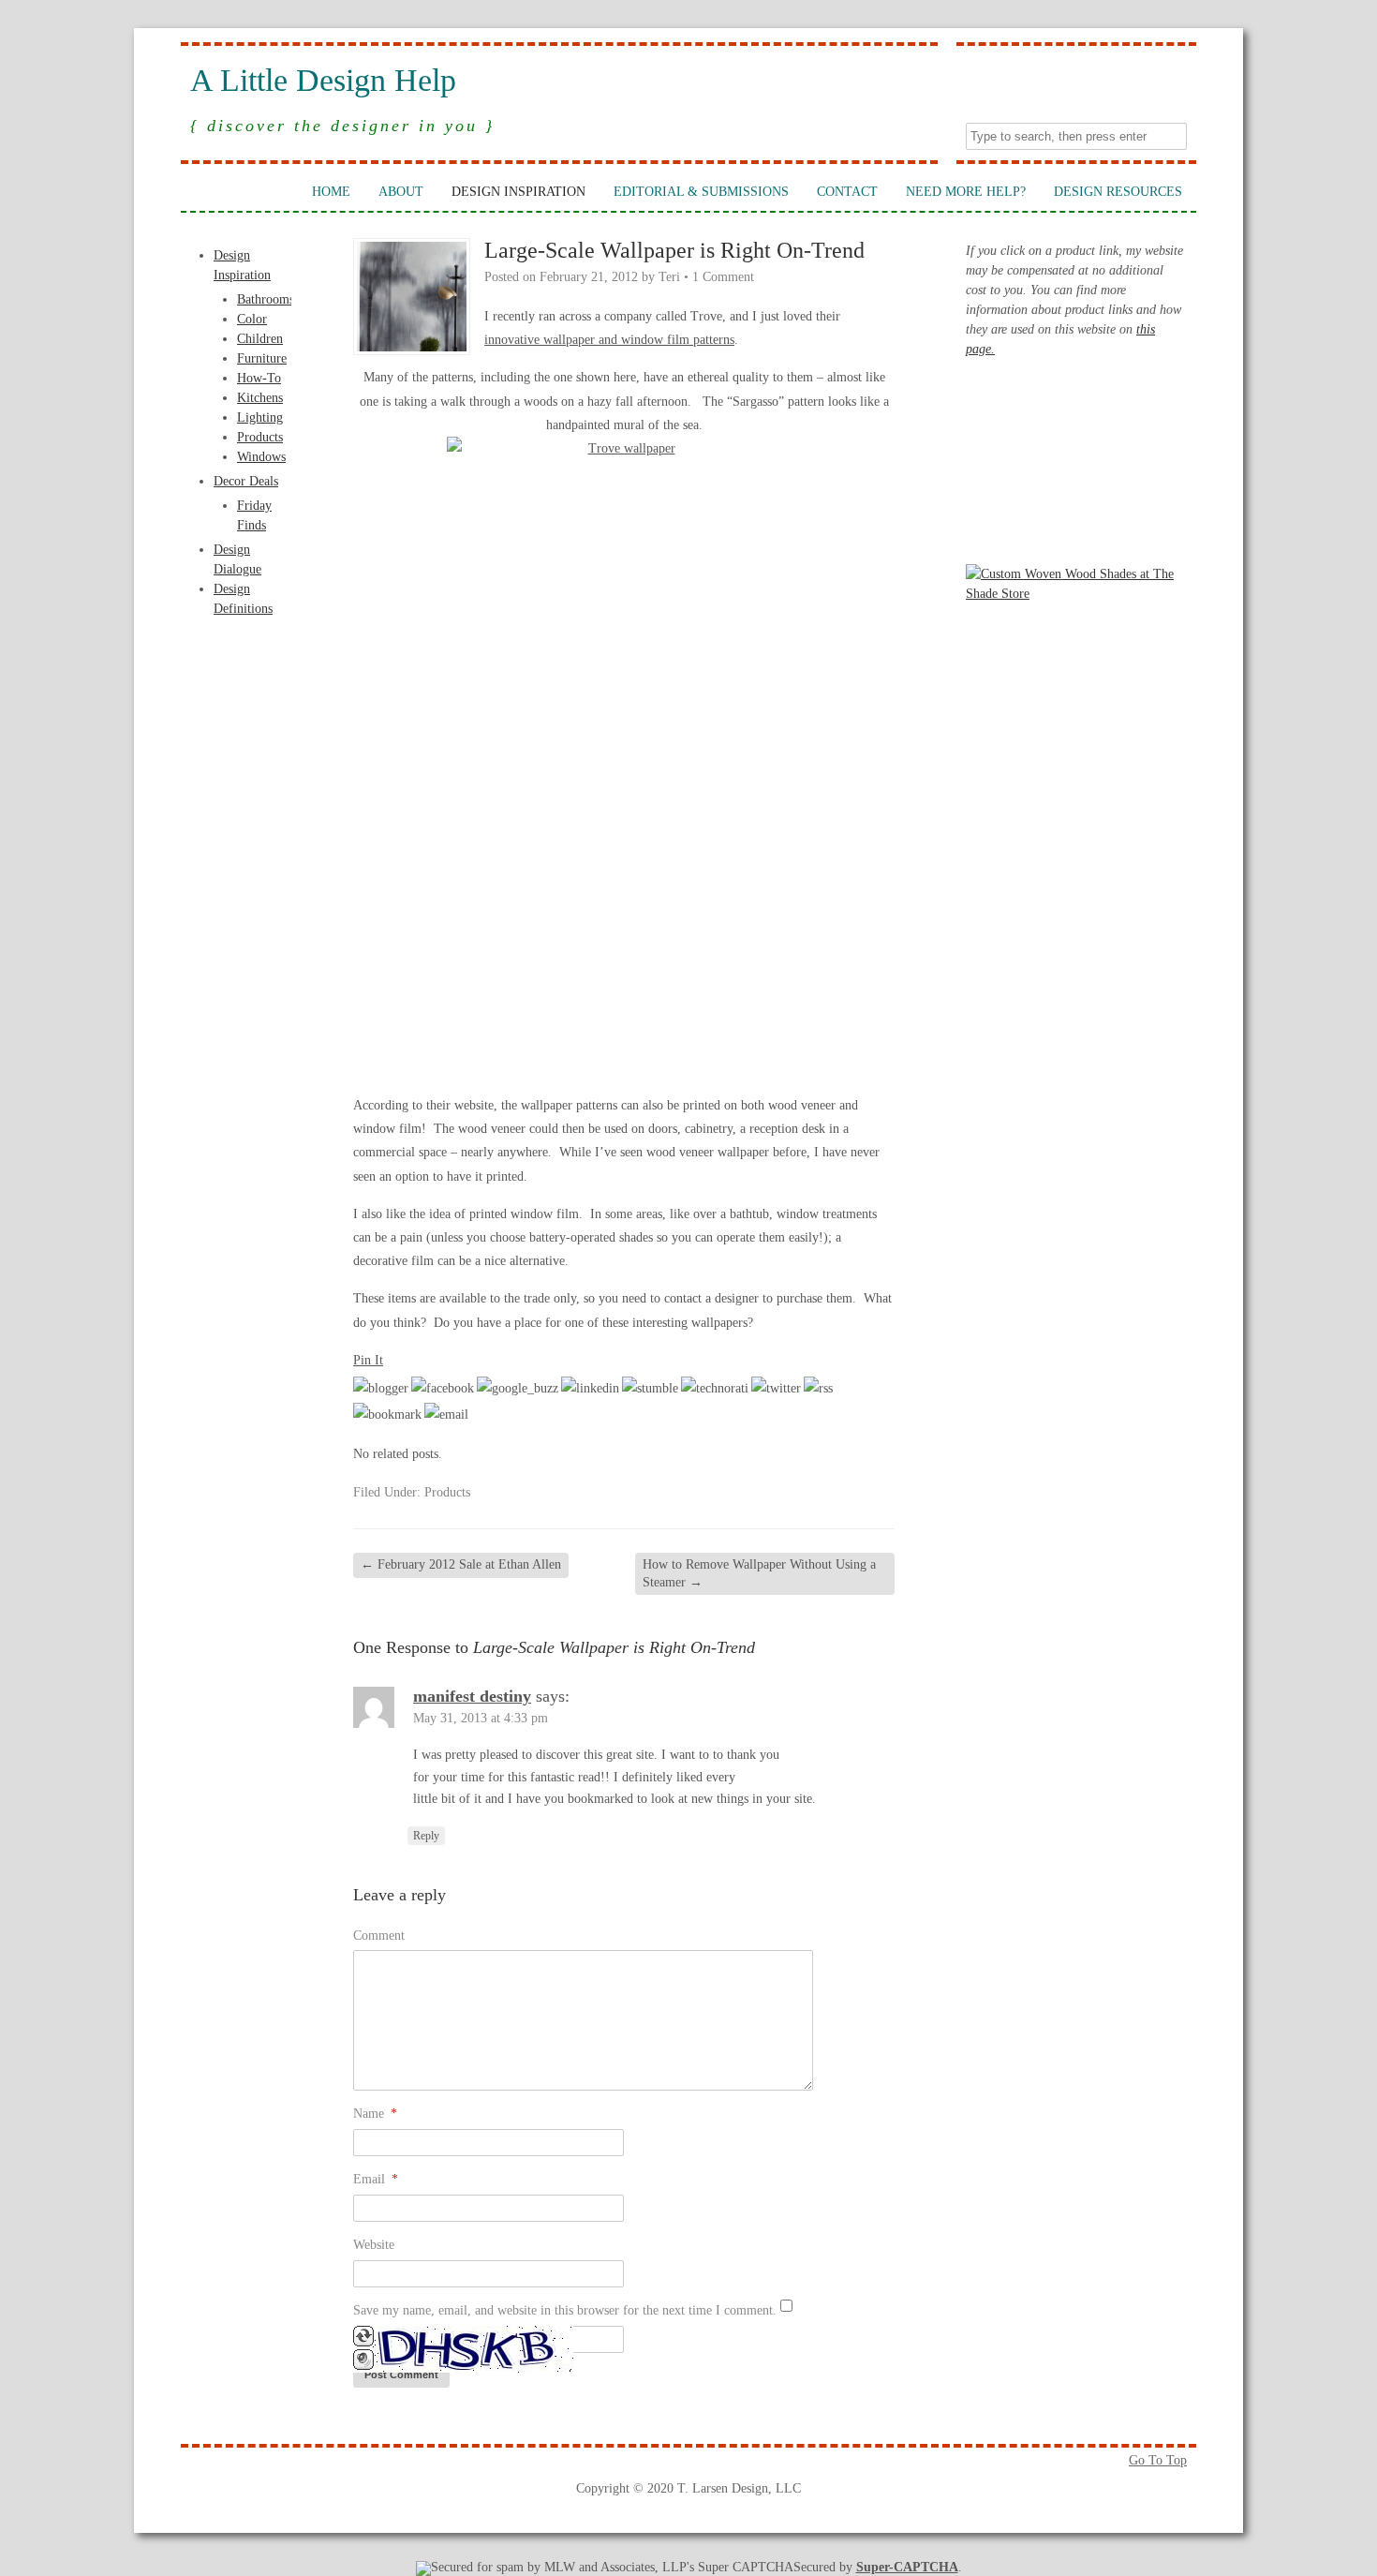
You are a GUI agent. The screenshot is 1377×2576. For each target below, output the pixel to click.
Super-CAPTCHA (907, 2567)
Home (331, 192)
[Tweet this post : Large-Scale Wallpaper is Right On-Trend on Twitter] (776, 1388)
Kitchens (260, 398)
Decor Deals (246, 481)
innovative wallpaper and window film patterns (609, 340)
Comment (379, 1936)
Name (375, 2114)
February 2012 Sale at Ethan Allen (461, 1564)
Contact (847, 192)
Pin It (368, 1360)
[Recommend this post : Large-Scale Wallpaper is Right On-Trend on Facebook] (443, 1388)
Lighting (260, 417)
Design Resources (1118, 192)
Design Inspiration (518, 192)
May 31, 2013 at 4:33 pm (481, 1718)
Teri (669, 277)
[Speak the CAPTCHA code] (363, 2366)
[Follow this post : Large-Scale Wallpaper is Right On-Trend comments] (818, 1388)
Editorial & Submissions (701, 192)
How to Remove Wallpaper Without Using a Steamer (759, 1573)
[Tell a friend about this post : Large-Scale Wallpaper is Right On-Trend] (446, 1415)
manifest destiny (472, 1696)
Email (376, 2179)
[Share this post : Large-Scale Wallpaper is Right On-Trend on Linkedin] (590, 1388)
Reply (426, 1836)
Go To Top (1158, 2460)
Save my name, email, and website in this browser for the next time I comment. (565, 2310)
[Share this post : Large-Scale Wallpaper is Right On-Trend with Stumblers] (650, 1388)
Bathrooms (266, 299)
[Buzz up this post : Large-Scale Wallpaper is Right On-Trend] (518, 1388)
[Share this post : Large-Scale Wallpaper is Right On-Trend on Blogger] (381, 1388)
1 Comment (723, 277)
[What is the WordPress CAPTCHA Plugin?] (463, 2368)
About (401, 192)
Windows (261, 457)
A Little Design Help (323, 81)
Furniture (262, 358)
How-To (259, 378)
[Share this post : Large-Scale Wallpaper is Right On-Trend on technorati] (715, 1388)
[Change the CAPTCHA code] (363, 2342)
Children (260, 339)
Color (252, 319)
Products (260, 437)
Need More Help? (966, 192)
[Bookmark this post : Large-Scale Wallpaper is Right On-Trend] (387, 1415)
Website (374, 2245)
